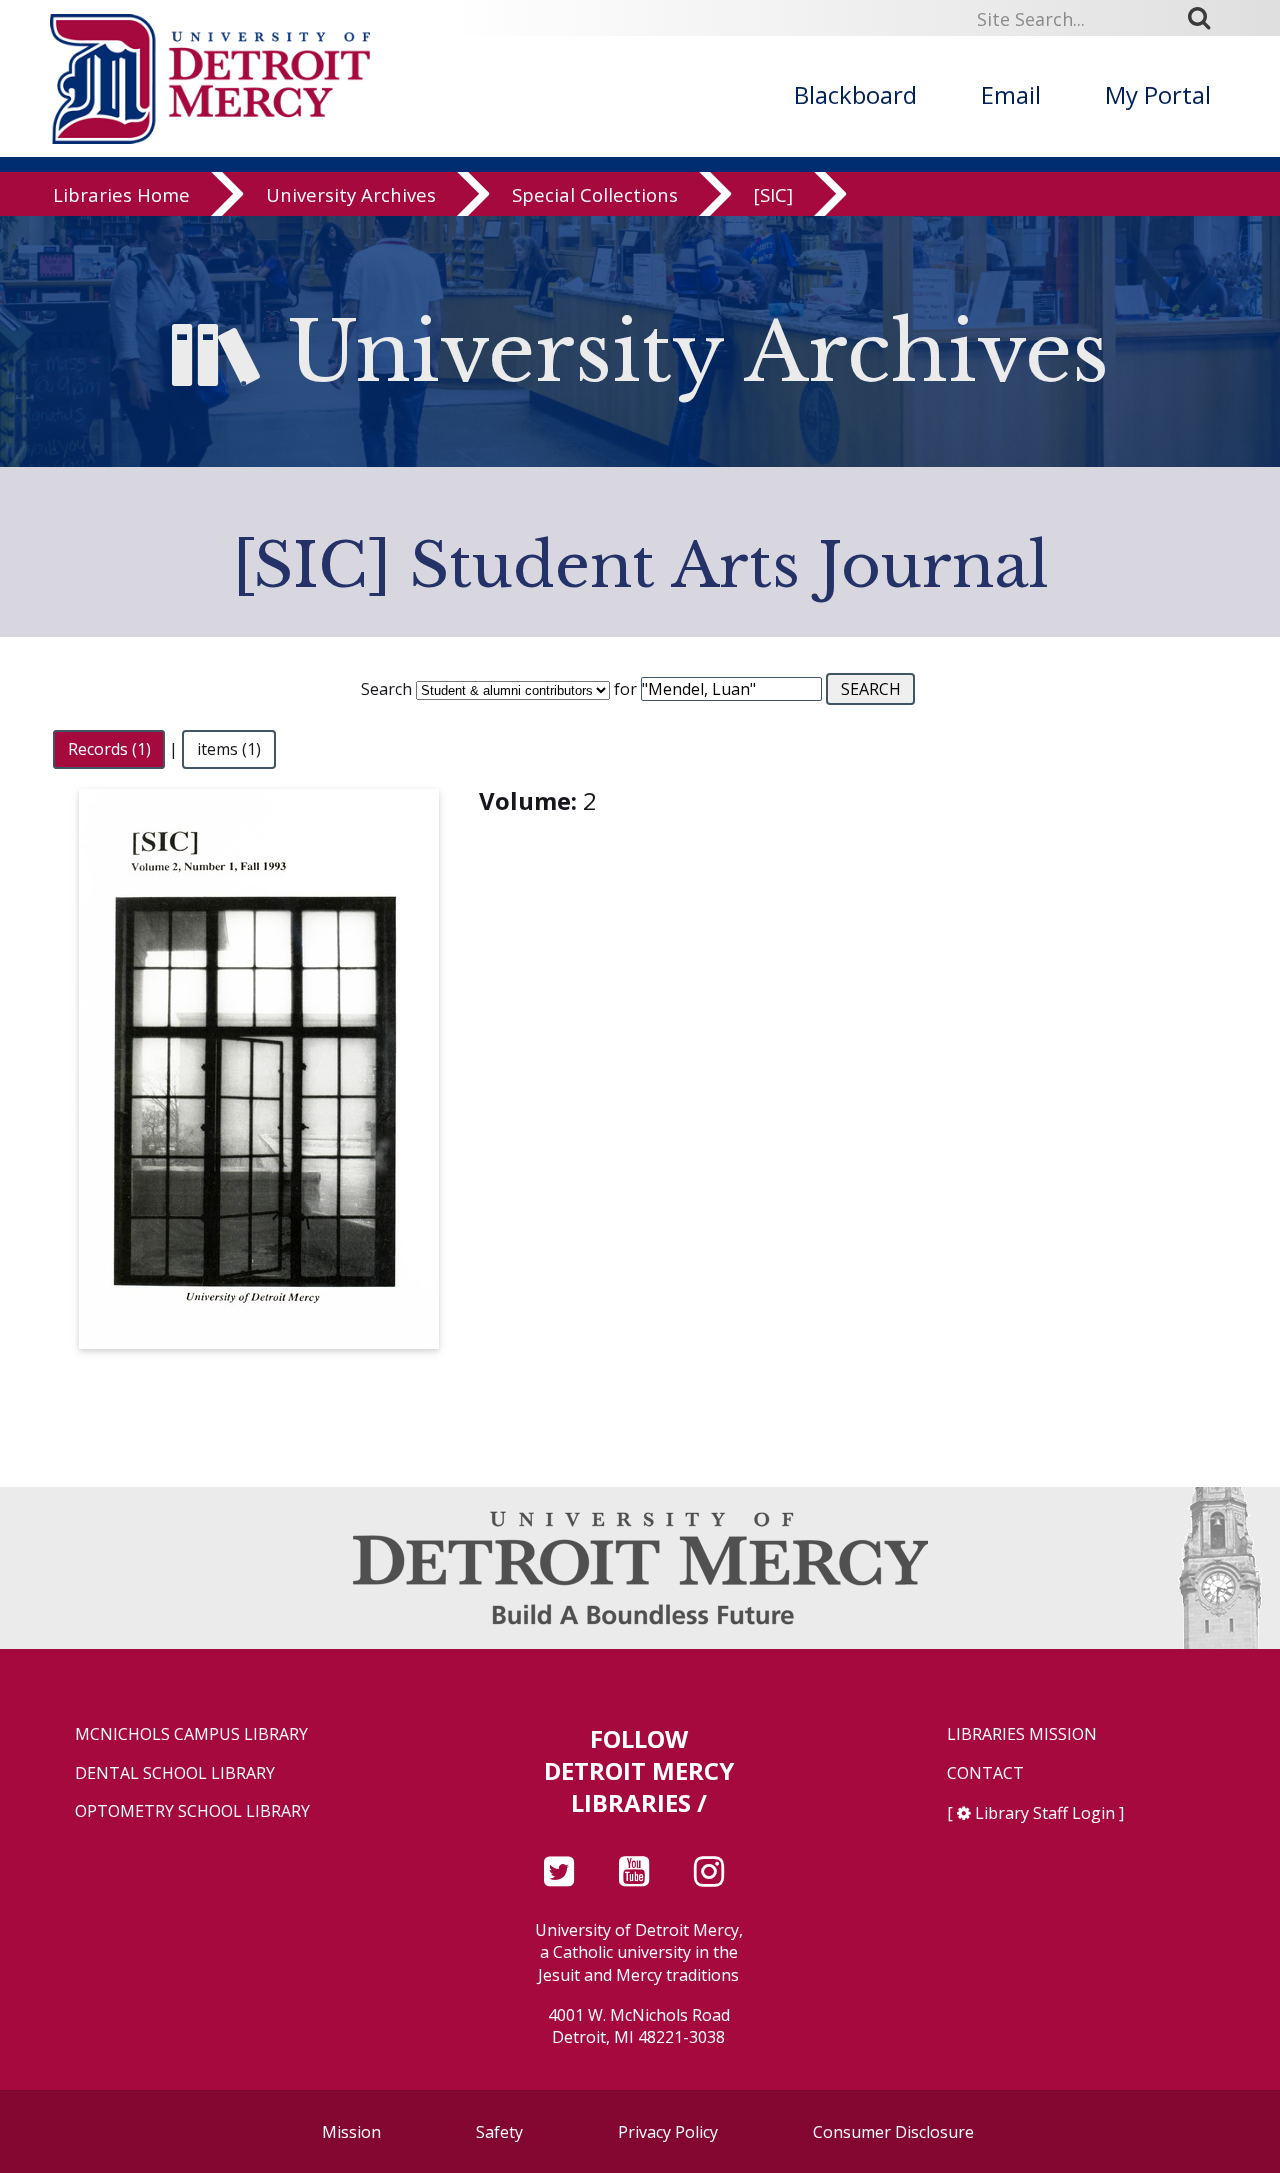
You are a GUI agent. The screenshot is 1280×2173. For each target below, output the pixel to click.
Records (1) (109, 749)
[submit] (1206, 18)
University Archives (351, 194)
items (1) (229, 749)
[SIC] (773, 194)
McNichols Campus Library (191, 1734)
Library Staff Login (1045, 1813)
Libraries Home (121, 194)
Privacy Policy (668, 2132)
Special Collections (595, 194)
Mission (351, 2132)
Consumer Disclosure (893, 2132)
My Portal (1158, 94)
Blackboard (855, 94)
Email (1011, 94)
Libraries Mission (1022, 1734)
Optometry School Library (192, 1811)
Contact (985, 1773)
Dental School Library (175, 1773)
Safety (499, 2132)
